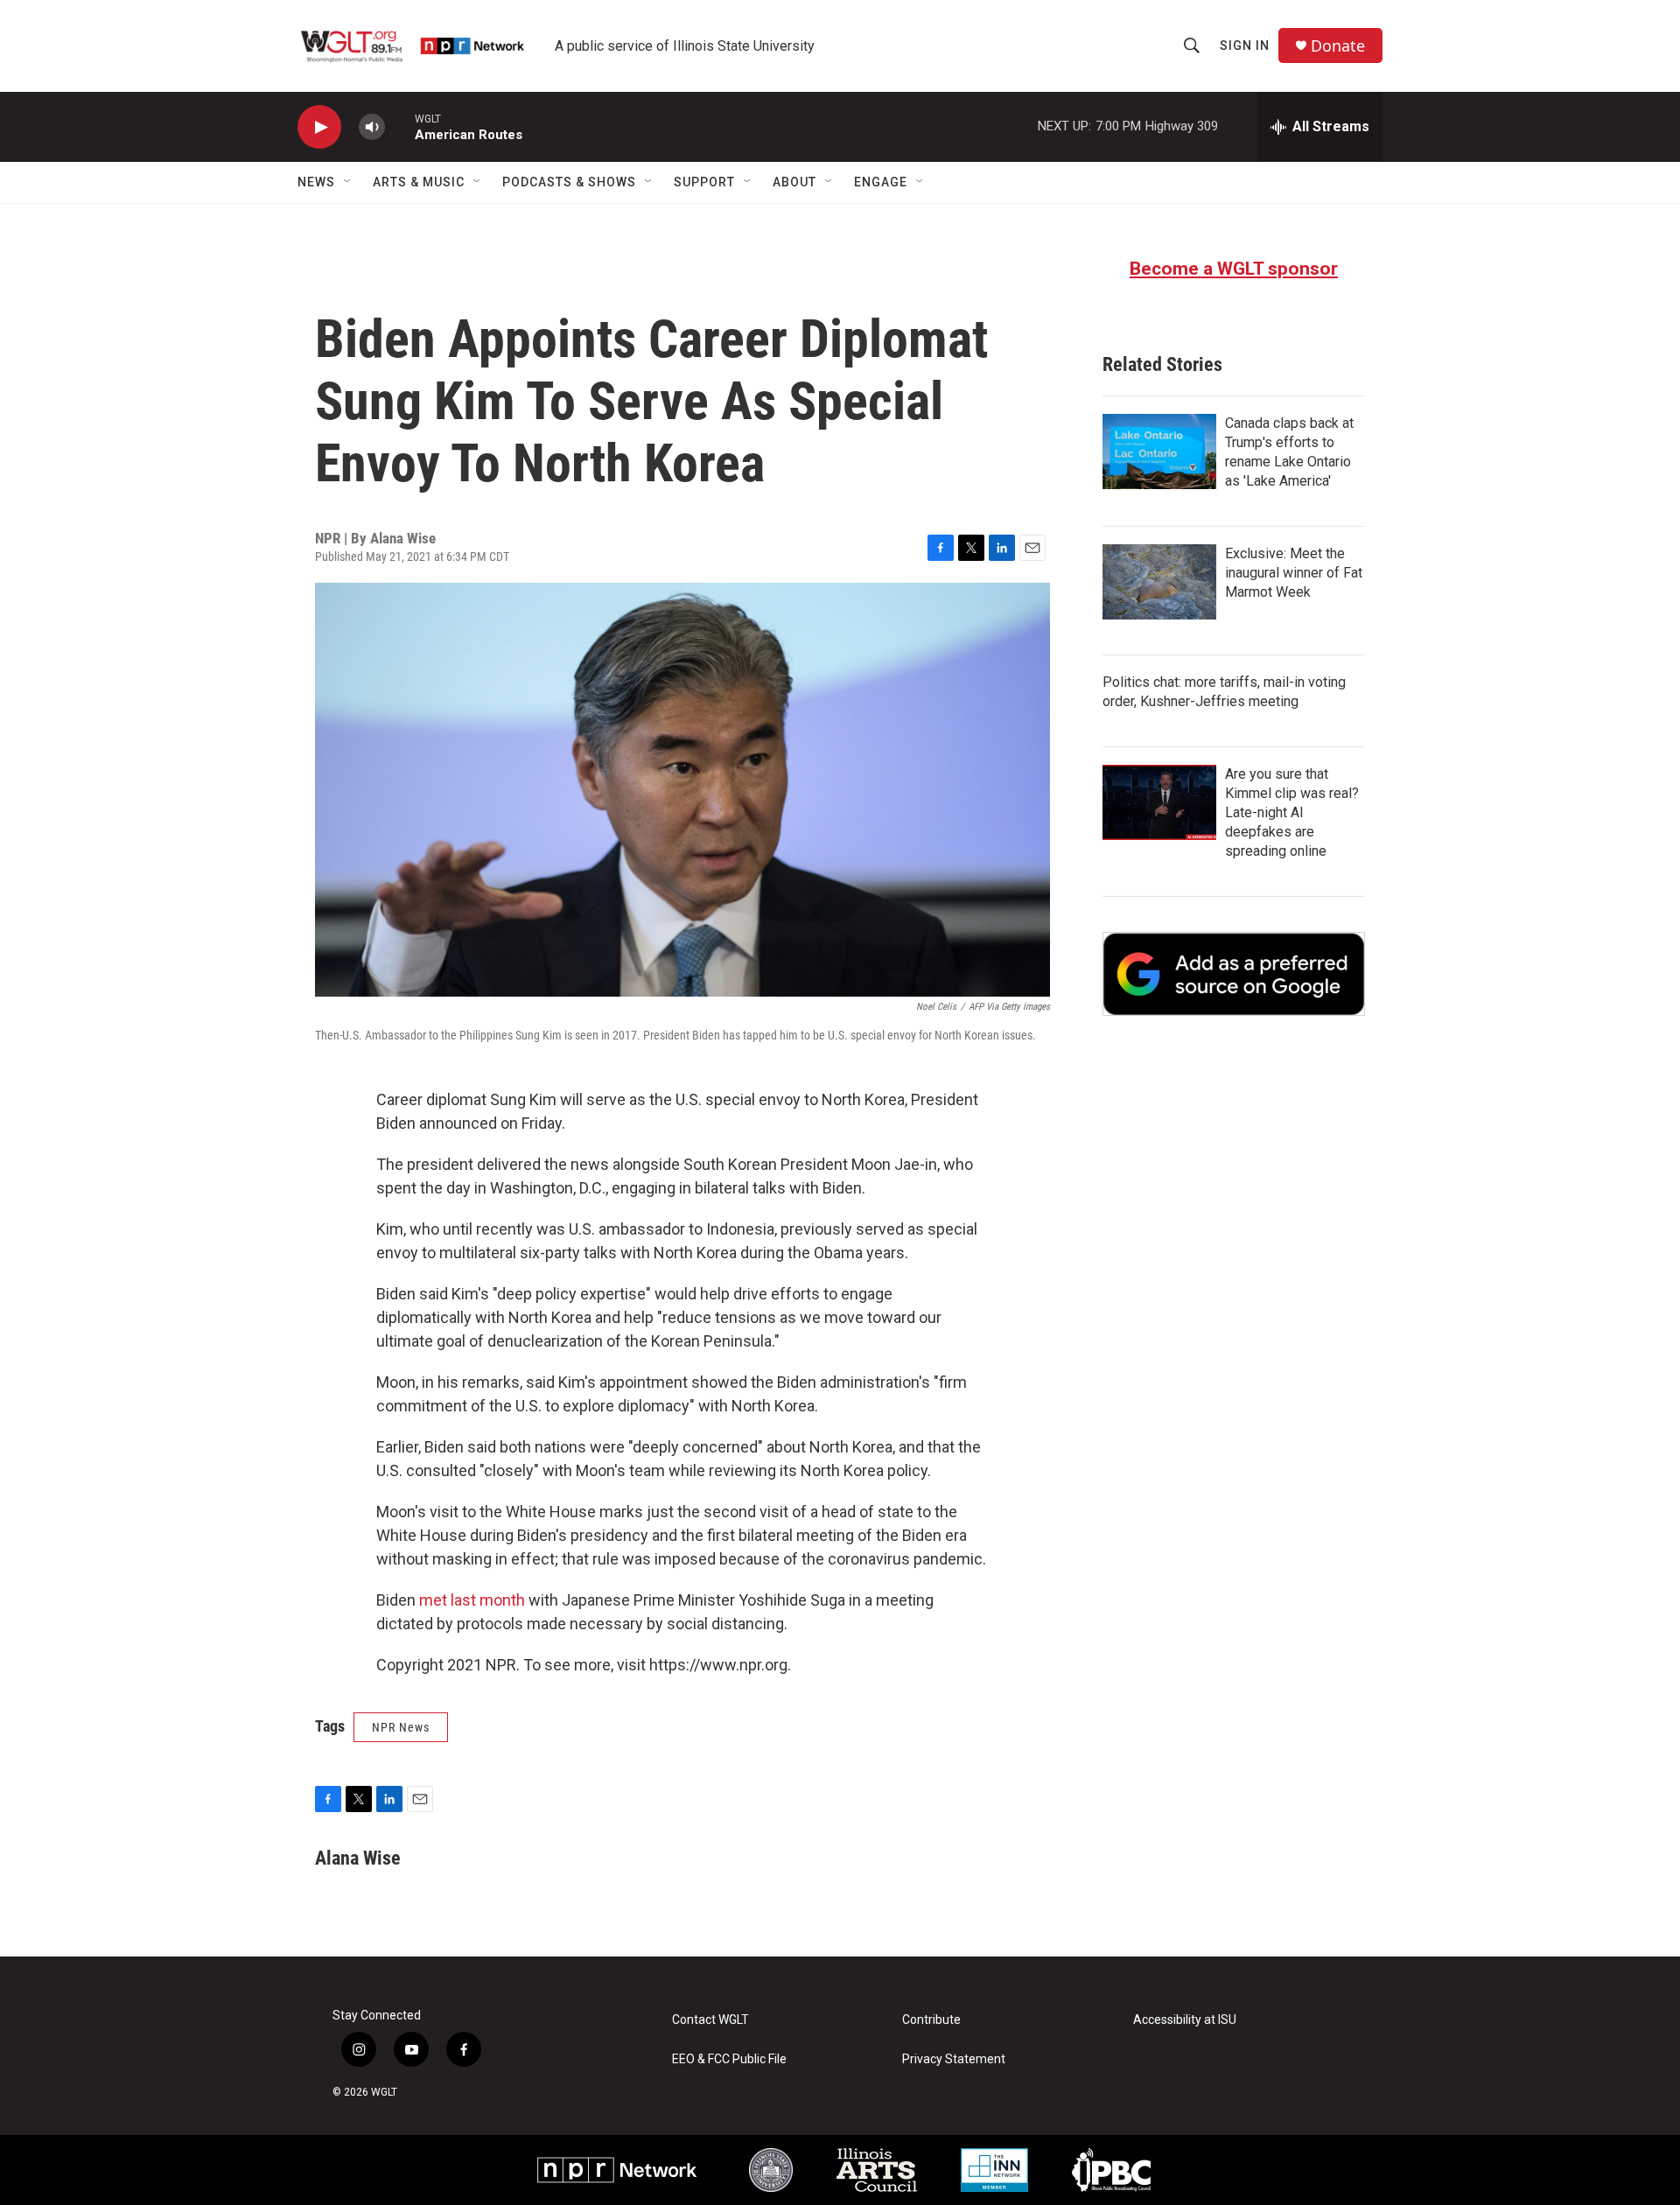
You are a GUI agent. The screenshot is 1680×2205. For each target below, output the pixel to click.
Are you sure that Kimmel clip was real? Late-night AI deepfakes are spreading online (1292, 812)
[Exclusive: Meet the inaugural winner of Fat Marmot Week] (1159, 582)
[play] (319, 127)
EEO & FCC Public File (729, 2059)
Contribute (931, 2020)
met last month (472, 1600)
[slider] (400, 126)
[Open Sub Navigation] (348, 182)
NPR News (401, 1727)
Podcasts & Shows (569, 182)
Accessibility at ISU (1185, 2020)
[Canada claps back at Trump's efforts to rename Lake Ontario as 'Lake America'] (1159, 451)
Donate (1338, 46)
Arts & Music (419, 182)
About (794, 182)
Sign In (1245, 45)
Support (704, 182)
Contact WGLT (710, 2020)
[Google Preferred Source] (1234, 974)
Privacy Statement (954, 2059)
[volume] (372, 127)
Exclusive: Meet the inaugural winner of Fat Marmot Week (1294, 573)
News (316, 182)
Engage (881, 182)
